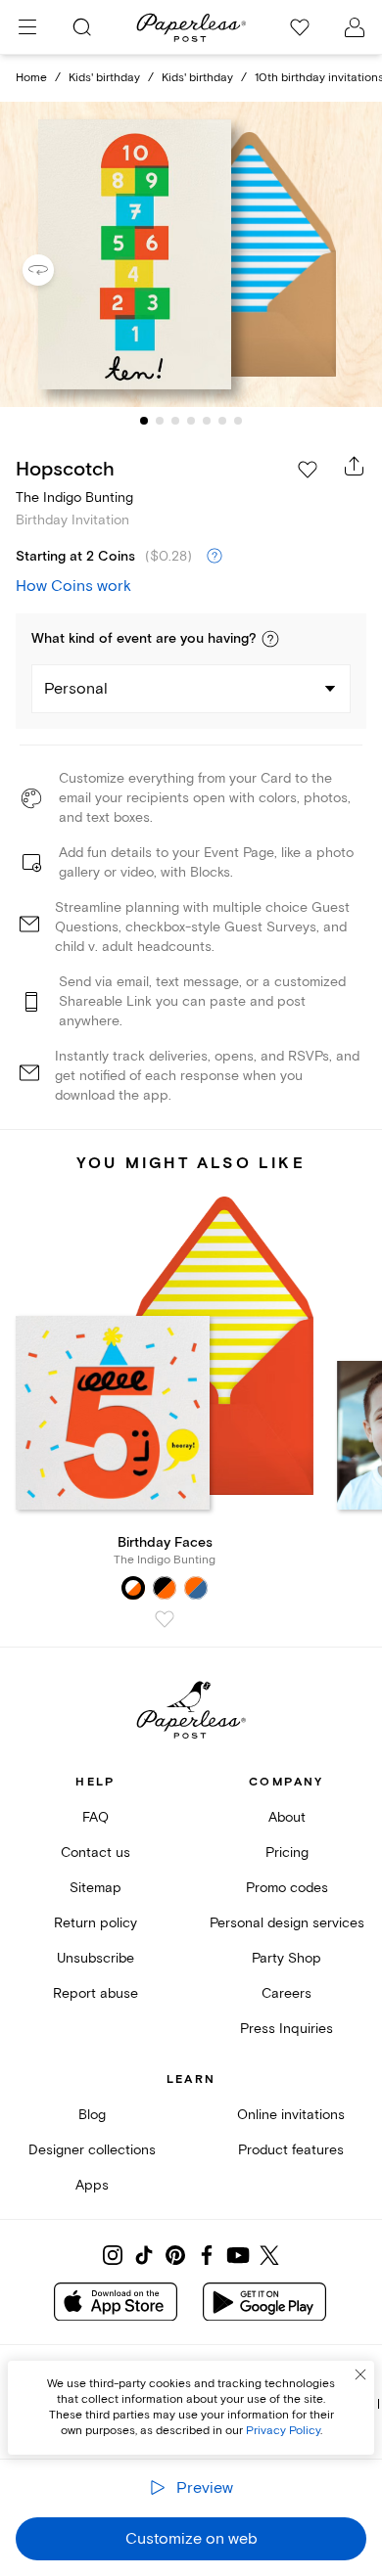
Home (31, 78)
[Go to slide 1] (144, 421)
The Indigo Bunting (74, 497)
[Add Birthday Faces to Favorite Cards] (165, 1619)
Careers (286, 1993)
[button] (270, 639)
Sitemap (95, 1888)
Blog (92, 2115)
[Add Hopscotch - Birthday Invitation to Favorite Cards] (308, 470)
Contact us (95, 1853)
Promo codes (287, 1888)
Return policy (95, 1923)
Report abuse (95, 1993)
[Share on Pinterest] (175, 2255)
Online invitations (291, 2115)
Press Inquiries (286, 2029)
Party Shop (286, 1958)
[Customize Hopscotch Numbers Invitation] (191, 255)
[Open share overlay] (355, 466)
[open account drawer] (355, 27)
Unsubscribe (95, 1958)
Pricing (287, 1853)
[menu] (27, 27)
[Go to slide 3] (175, 421)
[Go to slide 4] (191, 421)
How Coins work (73, 586)
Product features (291, 2150)
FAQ (95, 1817)
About (287, 1817)
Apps (92, 2185)
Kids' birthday (104, 78)
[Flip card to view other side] (54, 270)
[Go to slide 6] (222, 421)
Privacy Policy (283, 2431)
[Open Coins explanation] (215, 557)
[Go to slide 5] (207, 421)
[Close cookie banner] (360, 2374)
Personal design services (287, 1923)
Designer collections (92, 2150)
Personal (76, 689)
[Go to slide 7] (238, 421)
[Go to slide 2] (160, 421)
